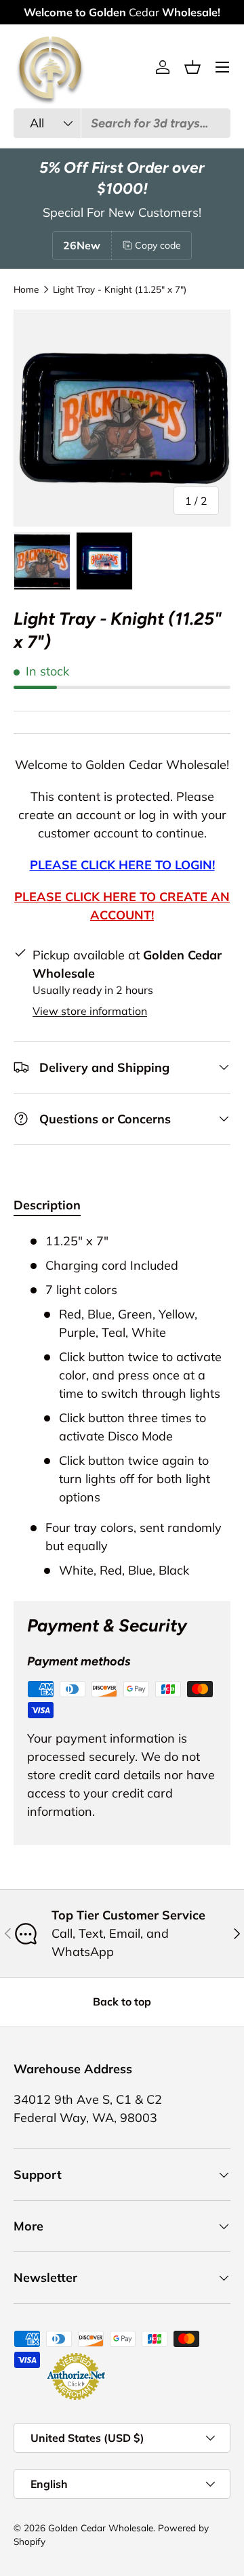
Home (26, 289)
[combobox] (122, 123)
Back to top (122, 2001)
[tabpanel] (122, 1406)
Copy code (158, 245)
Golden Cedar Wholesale (101, 2528)
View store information (90, 1011)
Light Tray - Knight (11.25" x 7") (120, 289)
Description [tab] (47, 1205)
